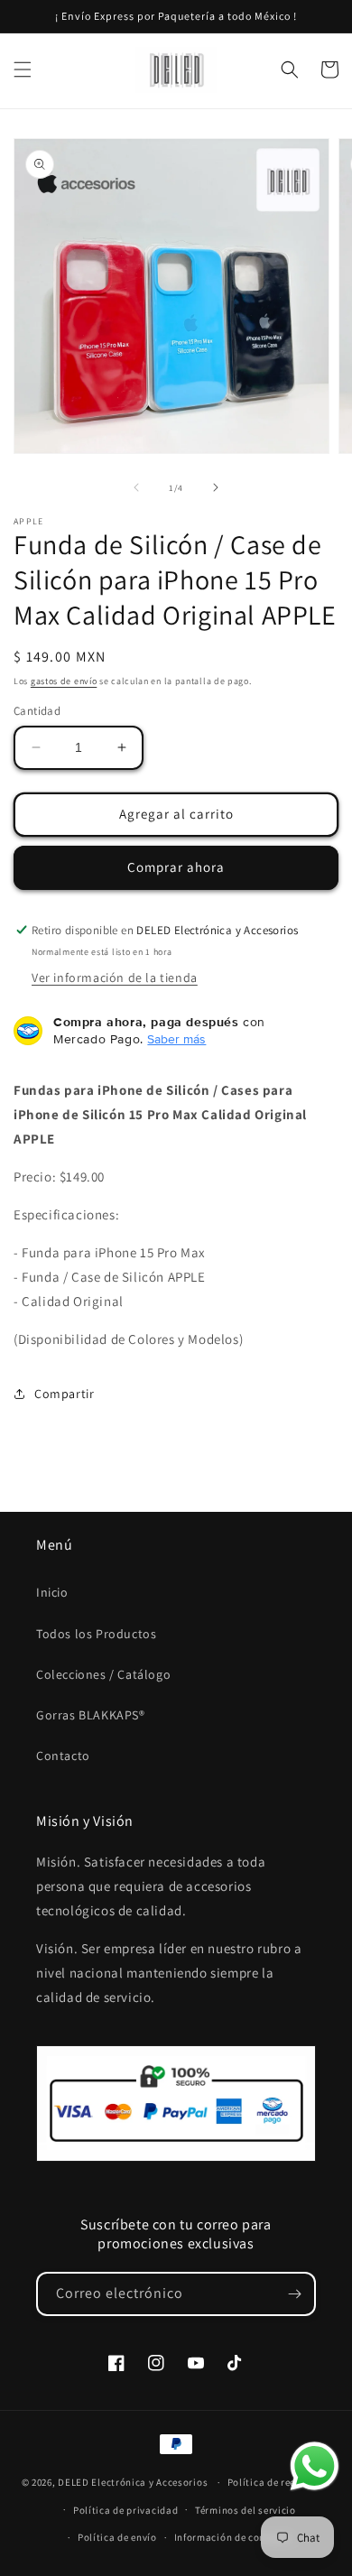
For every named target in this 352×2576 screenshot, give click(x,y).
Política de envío (117, 2537)
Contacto (63, 1756)
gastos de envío (64, 681)
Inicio (52, 1592)
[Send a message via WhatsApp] (315, 2466)
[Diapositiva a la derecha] (216, 487)
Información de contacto (233, 2537)
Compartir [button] (64, 1394)
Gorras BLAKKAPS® (91, 1715)
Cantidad (37, 711)
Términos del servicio (245, 2510)
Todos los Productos (96, 1634)
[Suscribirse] (294, 2294)
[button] (23, 69)
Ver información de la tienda (115, 978)
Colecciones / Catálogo (103, 1674)
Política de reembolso (279, 2482)
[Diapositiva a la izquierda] (136, 487)
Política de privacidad (125, 2510)
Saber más (176, 1039)
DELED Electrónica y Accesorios (133, 2482)
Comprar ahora (176, 867)
